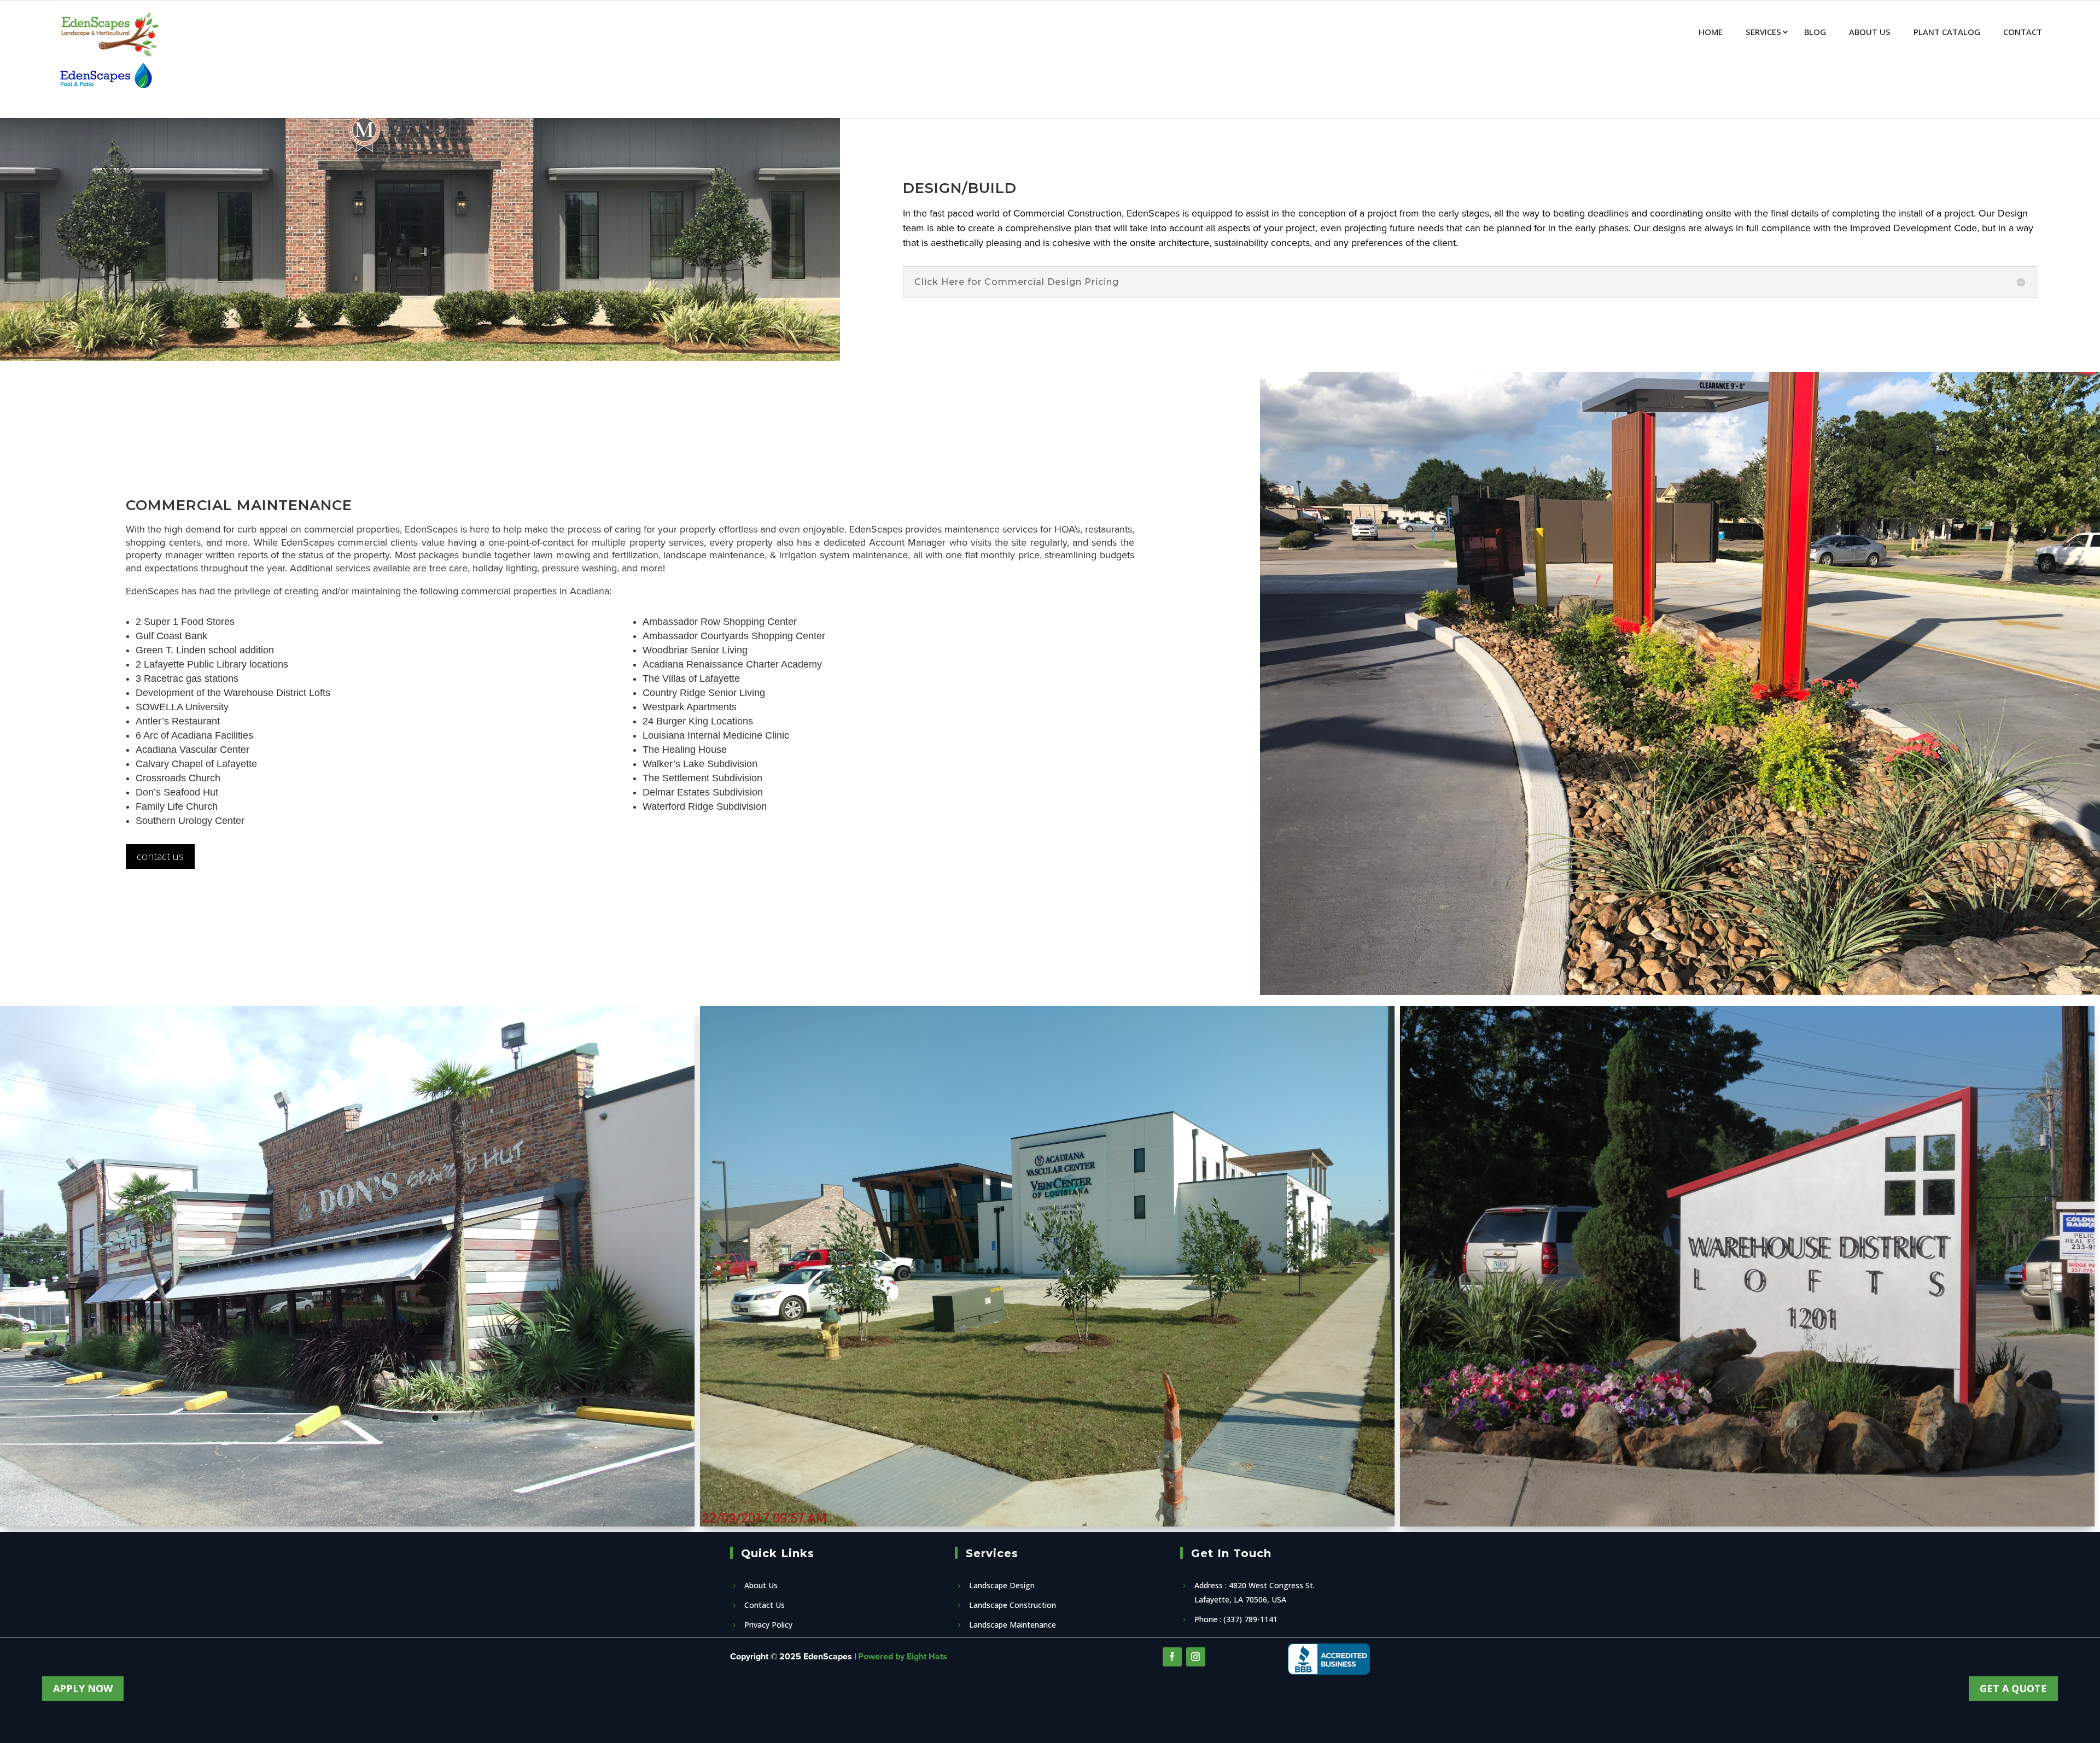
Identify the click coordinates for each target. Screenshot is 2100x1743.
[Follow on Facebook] (1172, 1657)
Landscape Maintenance (1013, 1625)
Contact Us (765, 1605)
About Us (1870, 32)
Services (1763, 32)
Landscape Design (1002, 1585)
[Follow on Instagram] (1196, 1657)
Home (1711, 32)
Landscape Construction (1013, 1605)
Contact (2023, 32)
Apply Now (83, 1688)
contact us (160, 856)
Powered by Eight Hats (903, 1656)
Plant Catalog (1947, 32)
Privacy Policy (768, 1625)
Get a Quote (2013, 1688)
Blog (1815, 32)
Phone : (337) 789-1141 (1236, 1619)
